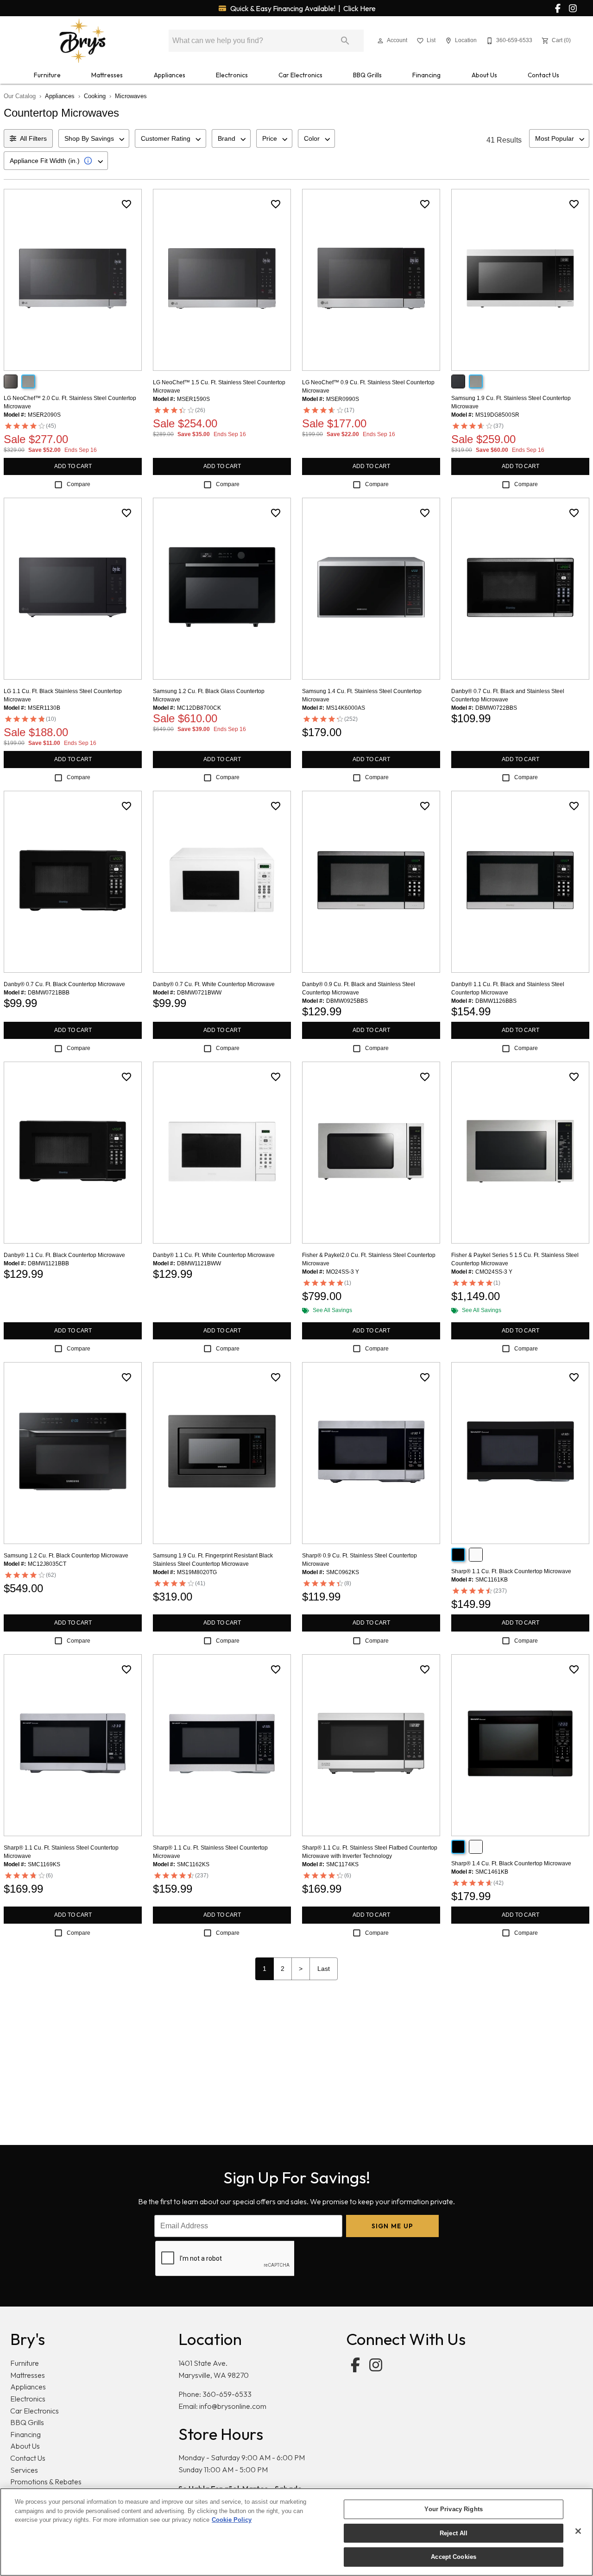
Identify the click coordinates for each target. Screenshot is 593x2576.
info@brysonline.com (233, 2406)
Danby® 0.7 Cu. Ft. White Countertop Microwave (214, 984)
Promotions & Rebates (46, 2482)
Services (24, 2470)
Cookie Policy (232, 2520)
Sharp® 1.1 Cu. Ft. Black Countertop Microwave (511, 1571)
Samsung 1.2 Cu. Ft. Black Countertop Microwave (66, 1556)
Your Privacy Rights (453, 2509)
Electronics (232, 75)
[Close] (578, 2531)
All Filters (33, 138)
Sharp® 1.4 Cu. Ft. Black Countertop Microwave (511, 1863)
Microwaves (131, 96)
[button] (380, 41)
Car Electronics (300, 75)
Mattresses (107, 75)
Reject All (454, 2533)
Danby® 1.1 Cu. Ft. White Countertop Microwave (214, 1255)
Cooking (95, 96)
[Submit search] (345, 41)
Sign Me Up (393, 2226)
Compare (79, 484)
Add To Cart (73, 466)
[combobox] (94, 138)
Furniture (47, 75)
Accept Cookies (454, 2557)
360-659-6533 (227, 2394)
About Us (484, 75)
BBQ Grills (367, 75)
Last (324, 1969)
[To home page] (82, 41)
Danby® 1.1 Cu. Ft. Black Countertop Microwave (64, 1255)
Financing (426, 75)
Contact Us (543, 75)
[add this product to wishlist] (126, 204)
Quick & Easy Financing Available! (302, 8)
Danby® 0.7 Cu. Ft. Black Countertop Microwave (64, 984)
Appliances (170, 75)
